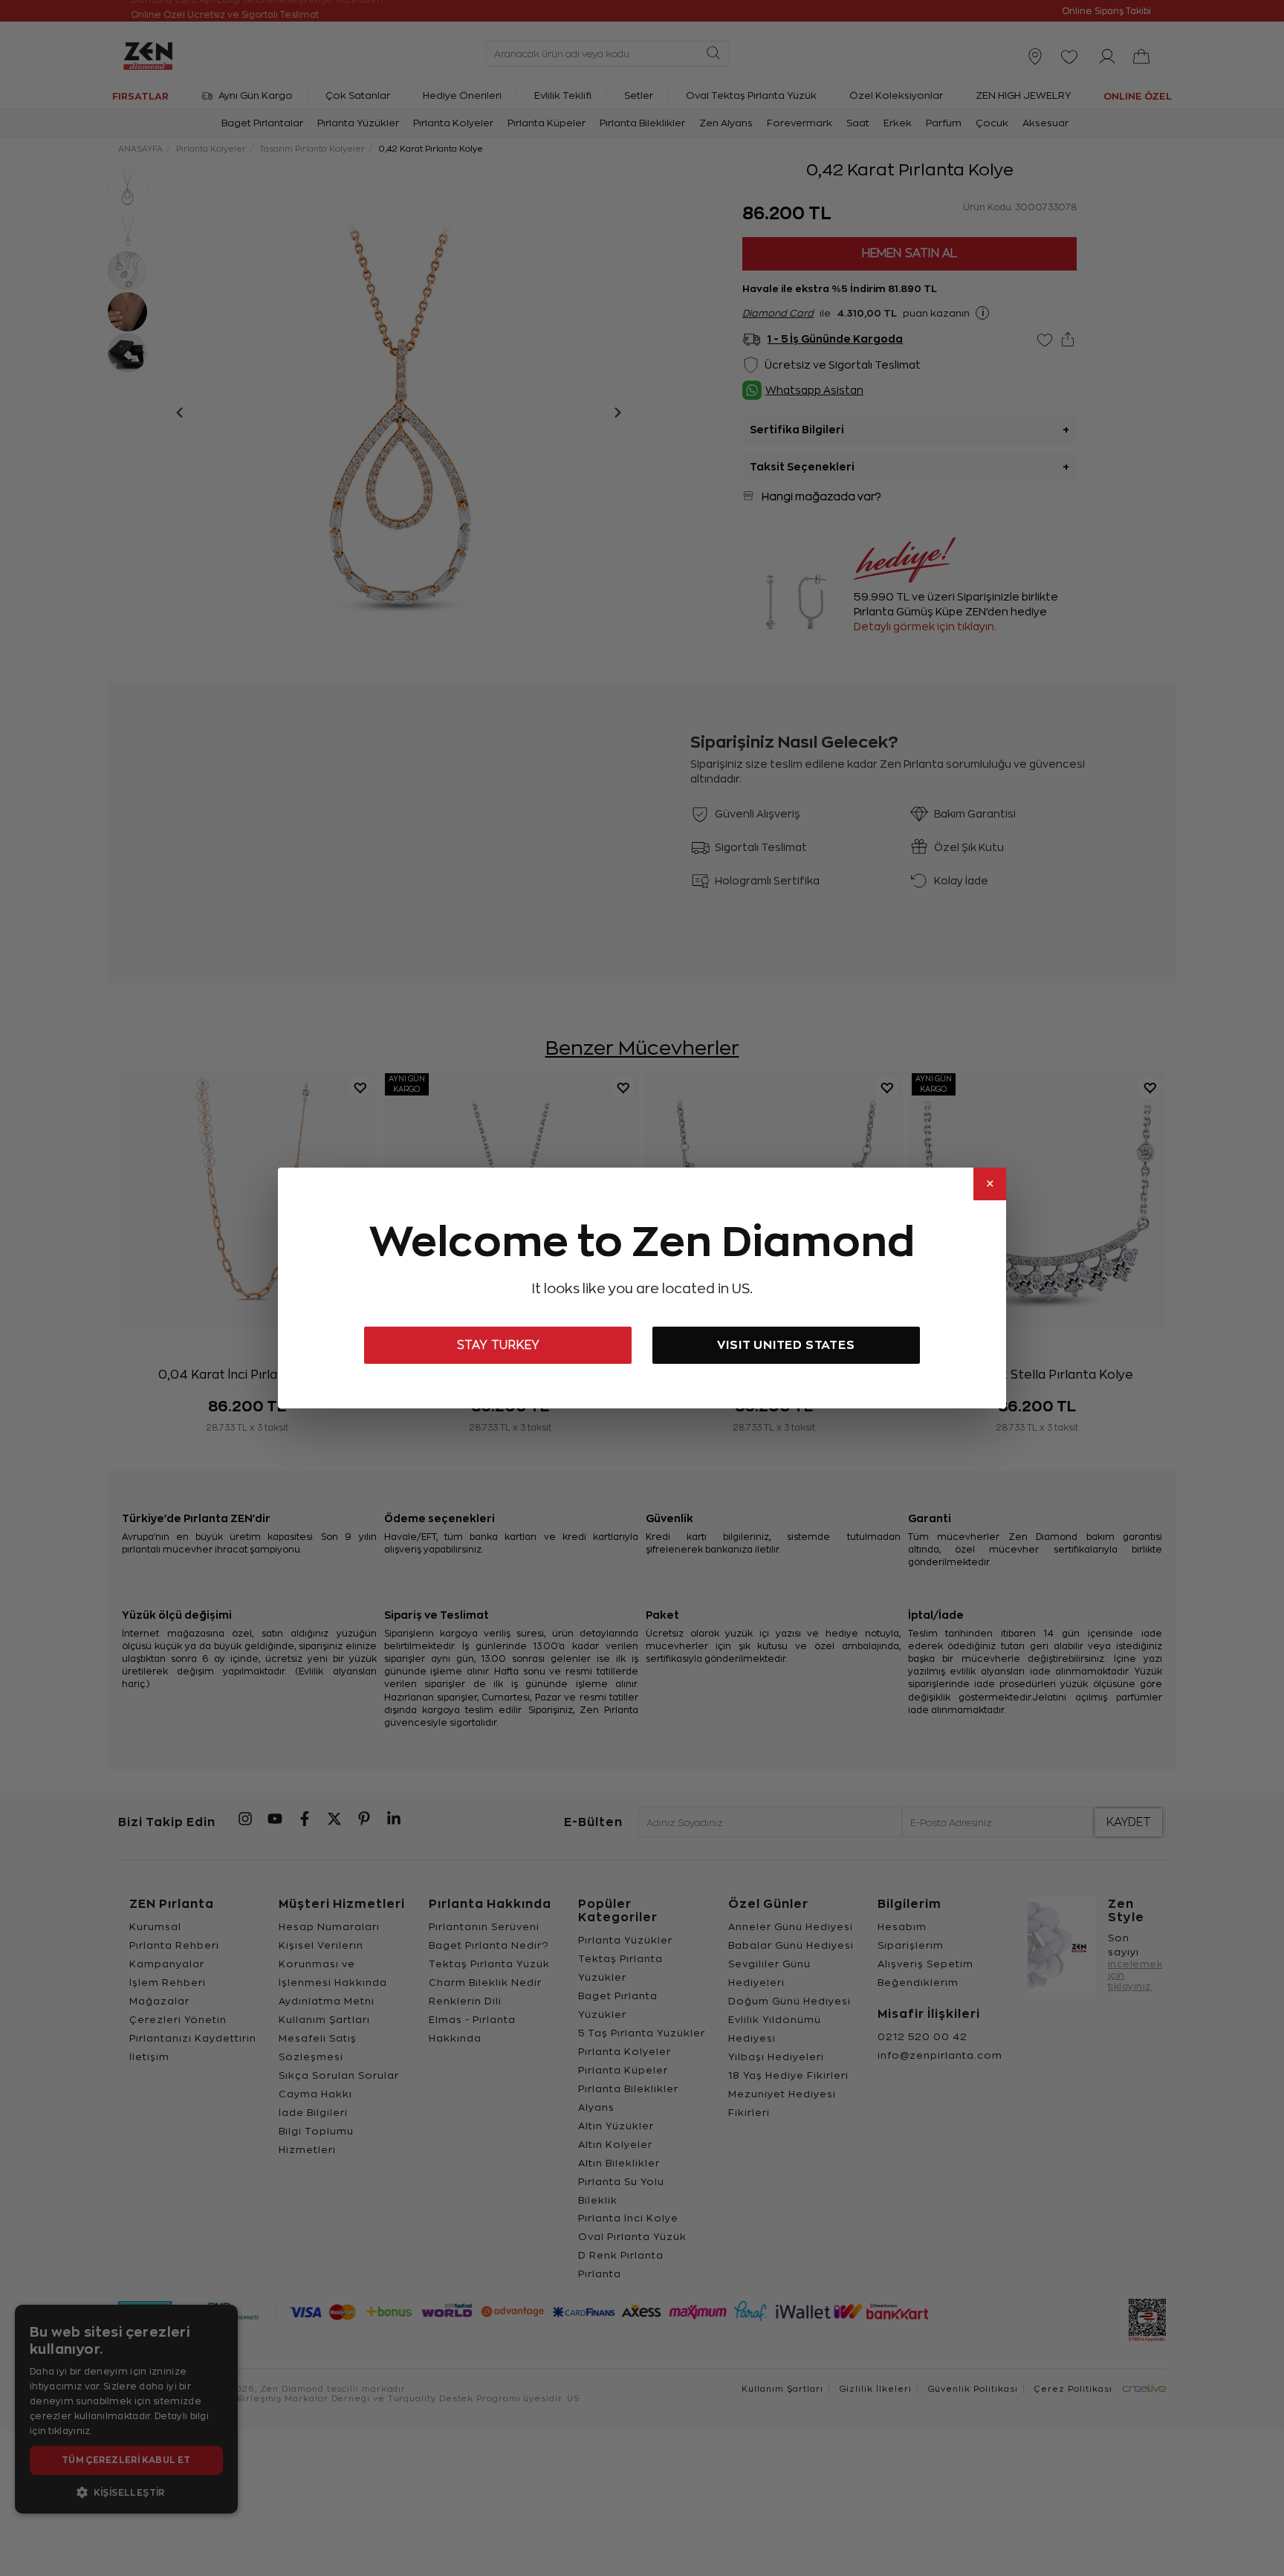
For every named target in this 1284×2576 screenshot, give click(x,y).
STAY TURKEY (498, 1345)
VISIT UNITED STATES (786, 1345)
